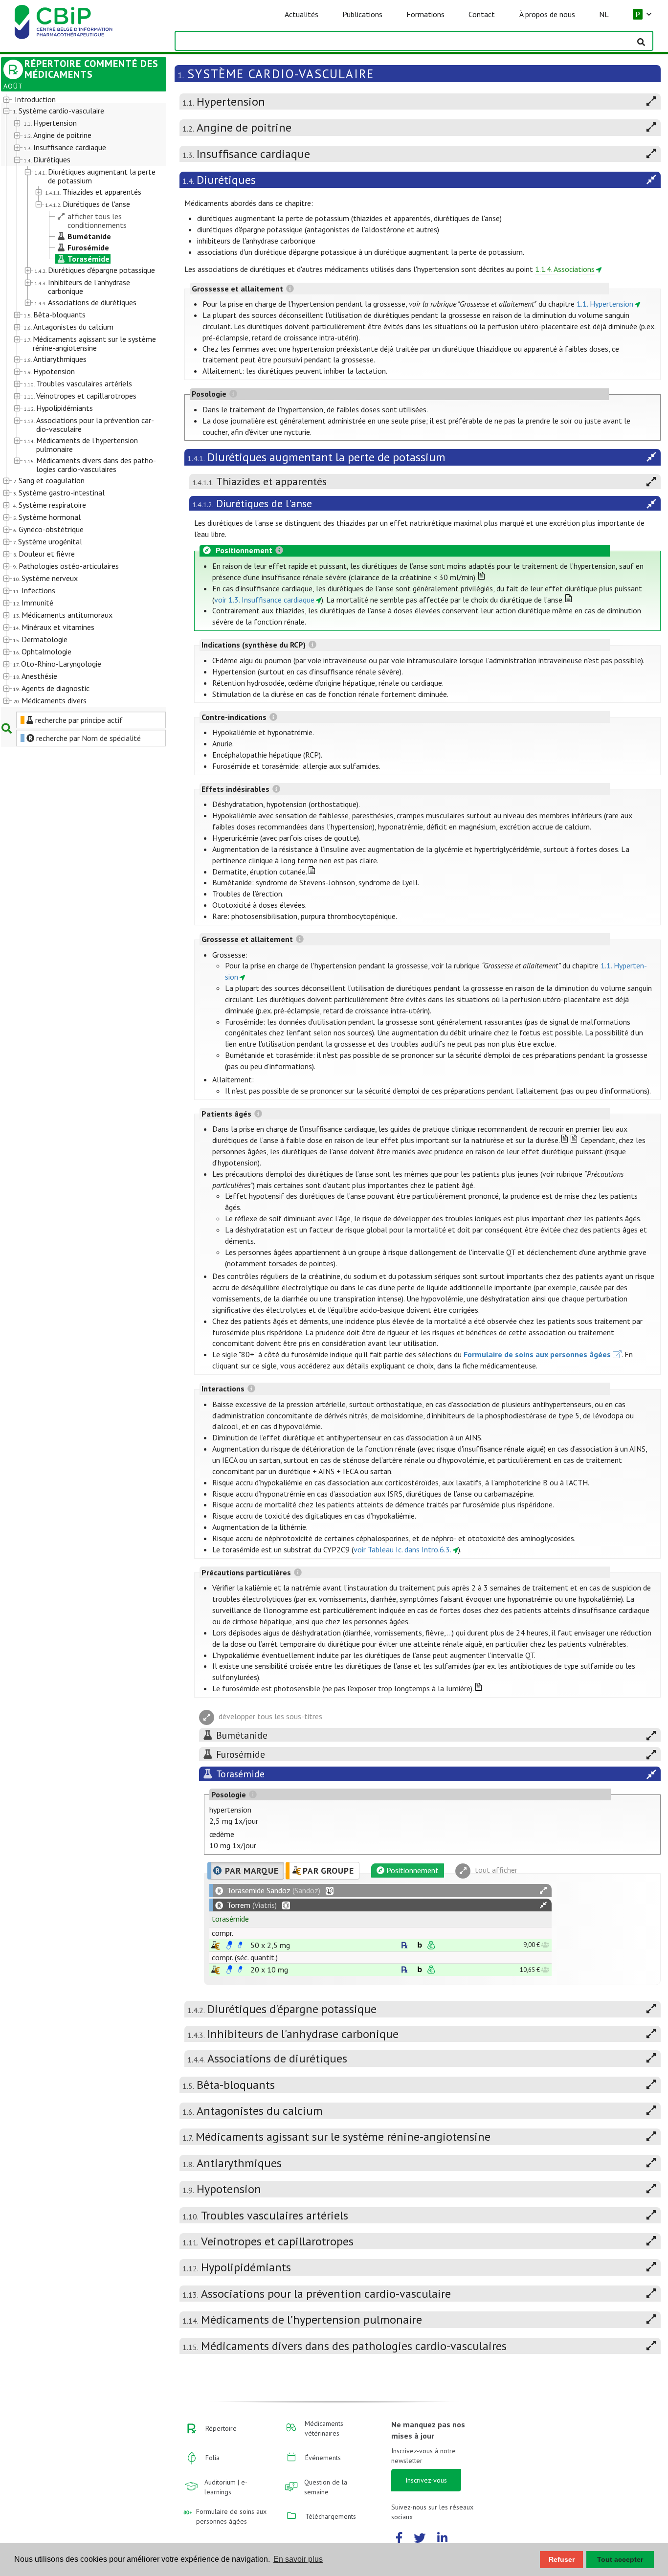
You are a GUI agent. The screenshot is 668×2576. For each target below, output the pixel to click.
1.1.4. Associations (565, 269)
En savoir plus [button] (298, 2559)
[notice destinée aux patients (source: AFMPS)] (240, 1945)
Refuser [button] (562, 2559)
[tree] (77, 401)
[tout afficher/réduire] (543, 1891)
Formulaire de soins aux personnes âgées (537, 1354)
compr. (223, 1933)
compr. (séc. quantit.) (245, 1957)
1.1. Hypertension (605, 304)
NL (604, 14)
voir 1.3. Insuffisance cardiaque (264, 600)
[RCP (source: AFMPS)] (229, 1945)
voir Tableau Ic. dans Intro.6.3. (402, 1549)
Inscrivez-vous (426, 2480)
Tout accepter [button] (620, 2559)
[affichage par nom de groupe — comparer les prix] (215, 1945)
